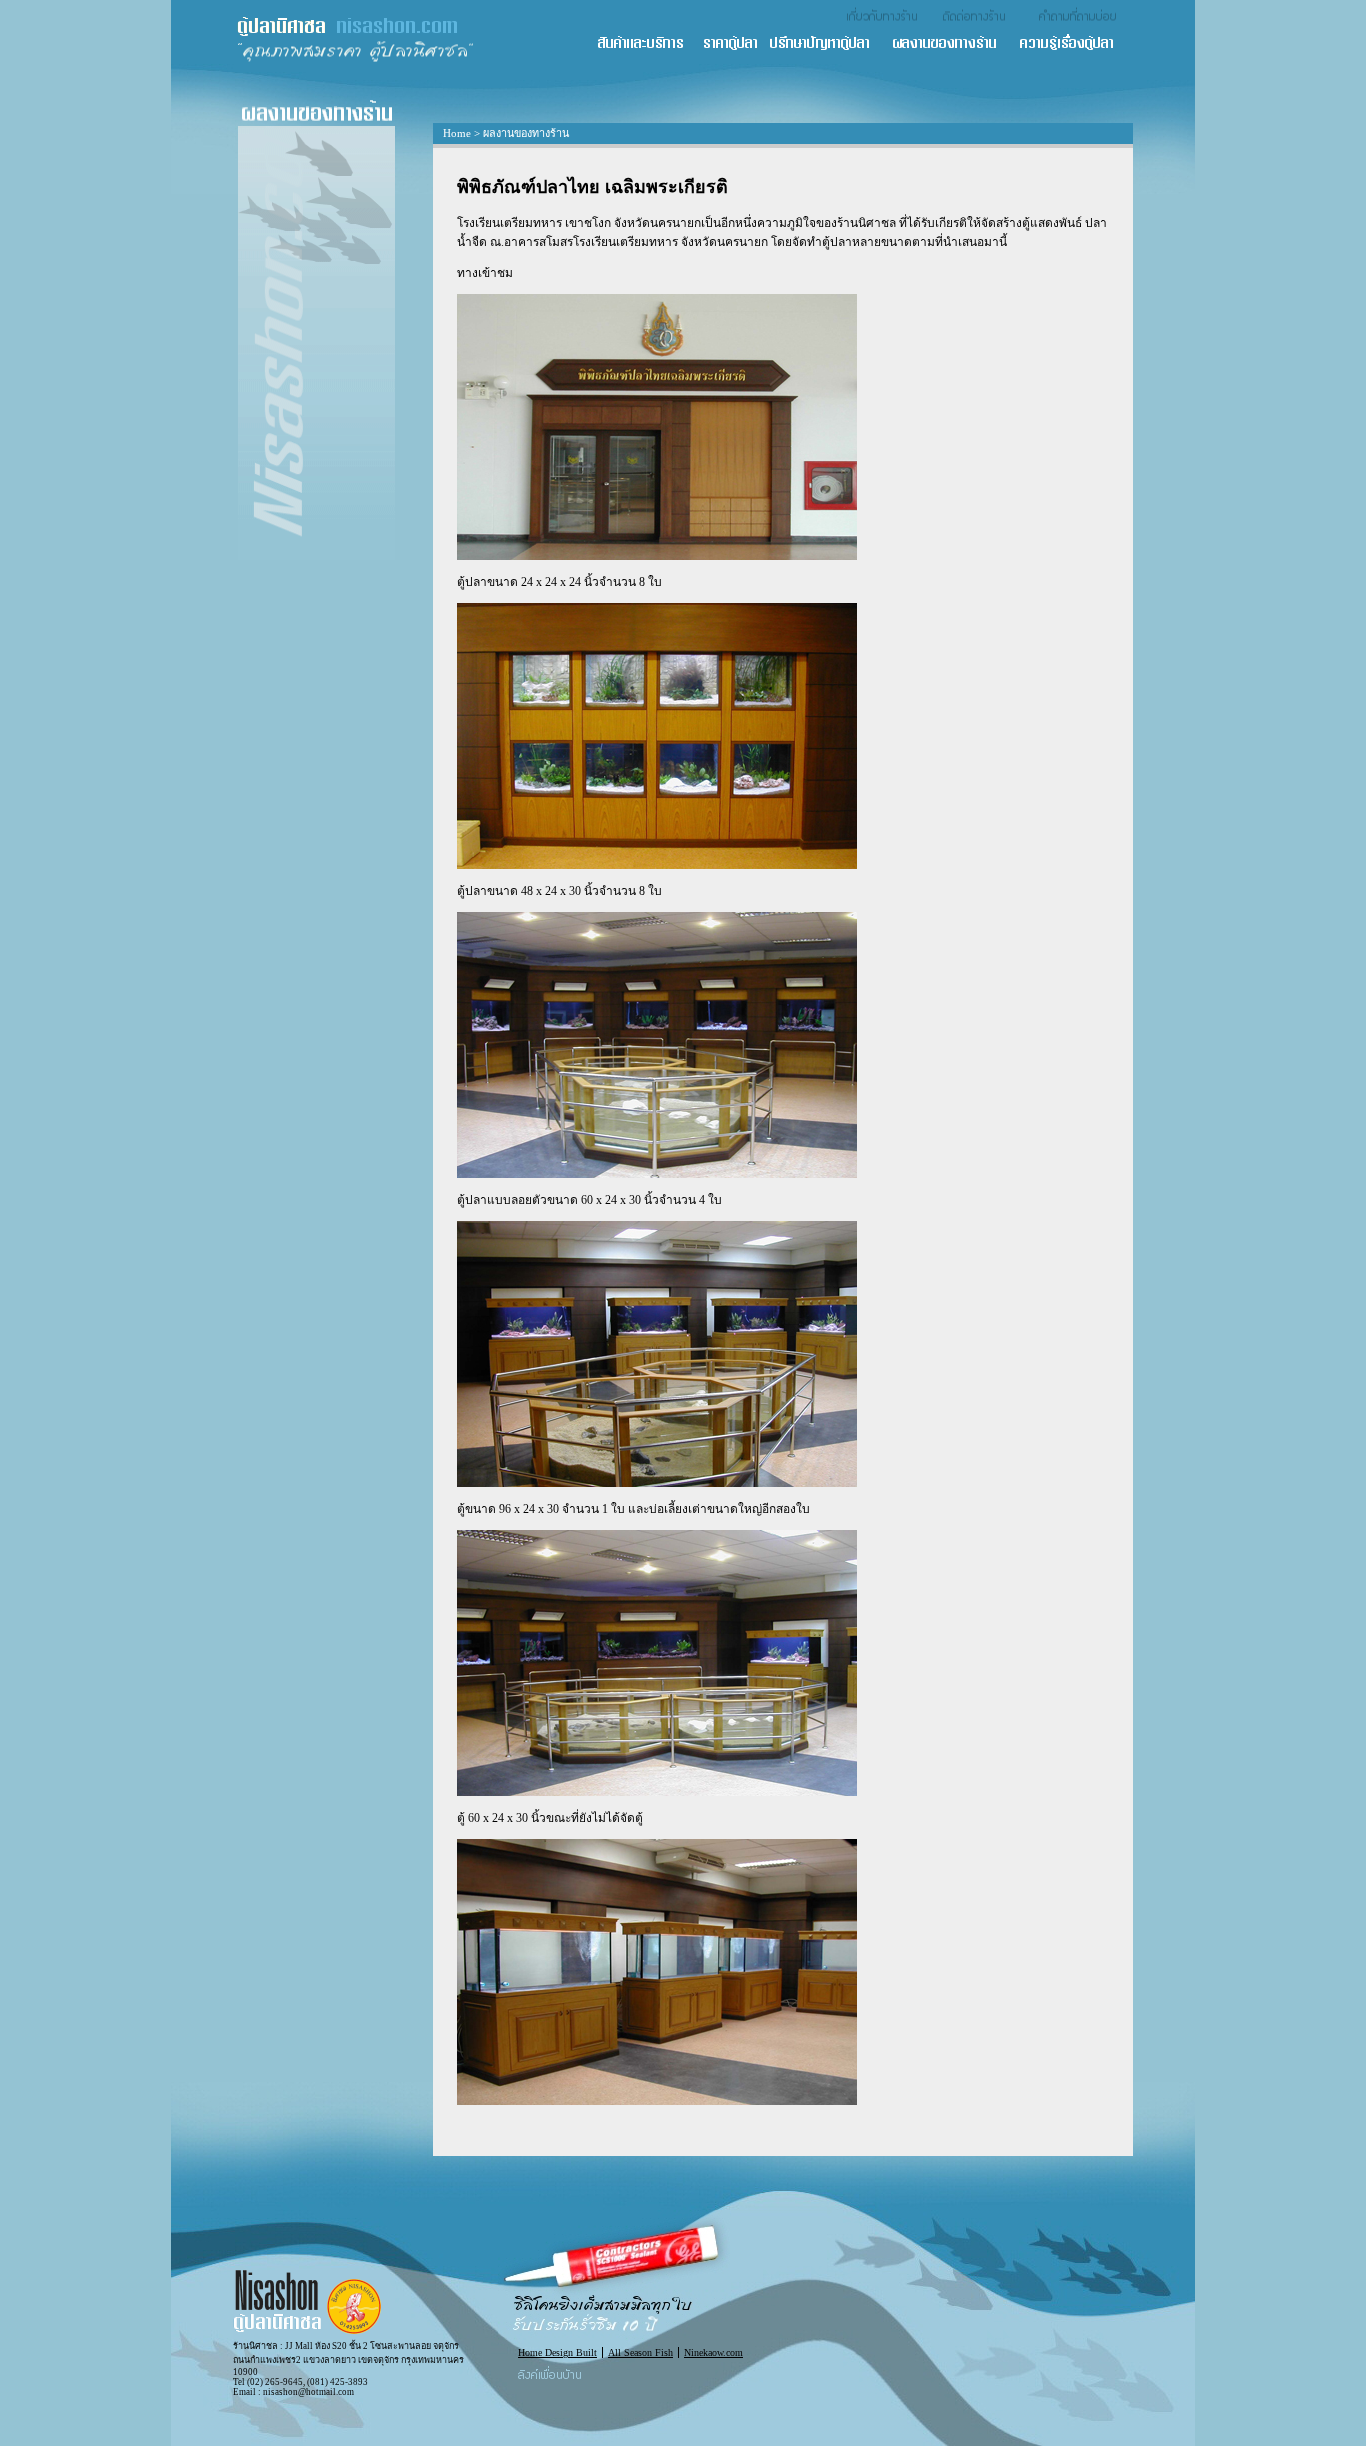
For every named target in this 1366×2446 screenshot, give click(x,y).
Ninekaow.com (713, 2352)
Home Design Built (557, 2352)
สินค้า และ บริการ (649, 44)
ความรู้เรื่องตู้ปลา (1075, 44)
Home (457, 133)
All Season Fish (640, 2352)
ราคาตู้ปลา (736, 44)
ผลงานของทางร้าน (954, 44)
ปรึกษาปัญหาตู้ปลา (829, 44)
